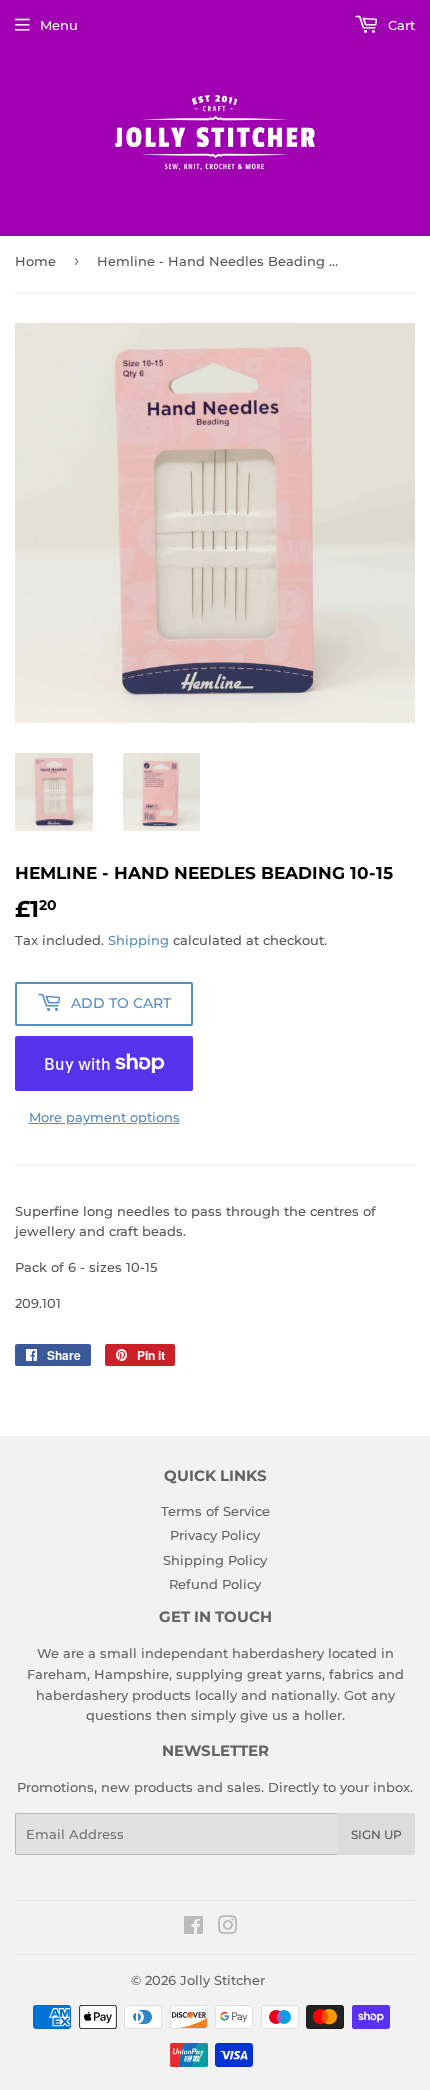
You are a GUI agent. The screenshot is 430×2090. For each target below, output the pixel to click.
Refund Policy (215, 1584)
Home (35, 261)
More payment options (104, 1117)
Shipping (138, 940)
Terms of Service (215, 1511)
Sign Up (376, 1834)
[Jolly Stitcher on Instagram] (228, 1928)
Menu (59, 25)
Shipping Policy (215, 1560)
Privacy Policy (215, 1535)
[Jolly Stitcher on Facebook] (193, 1928)
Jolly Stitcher (222, 1980)
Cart (399, 25)
